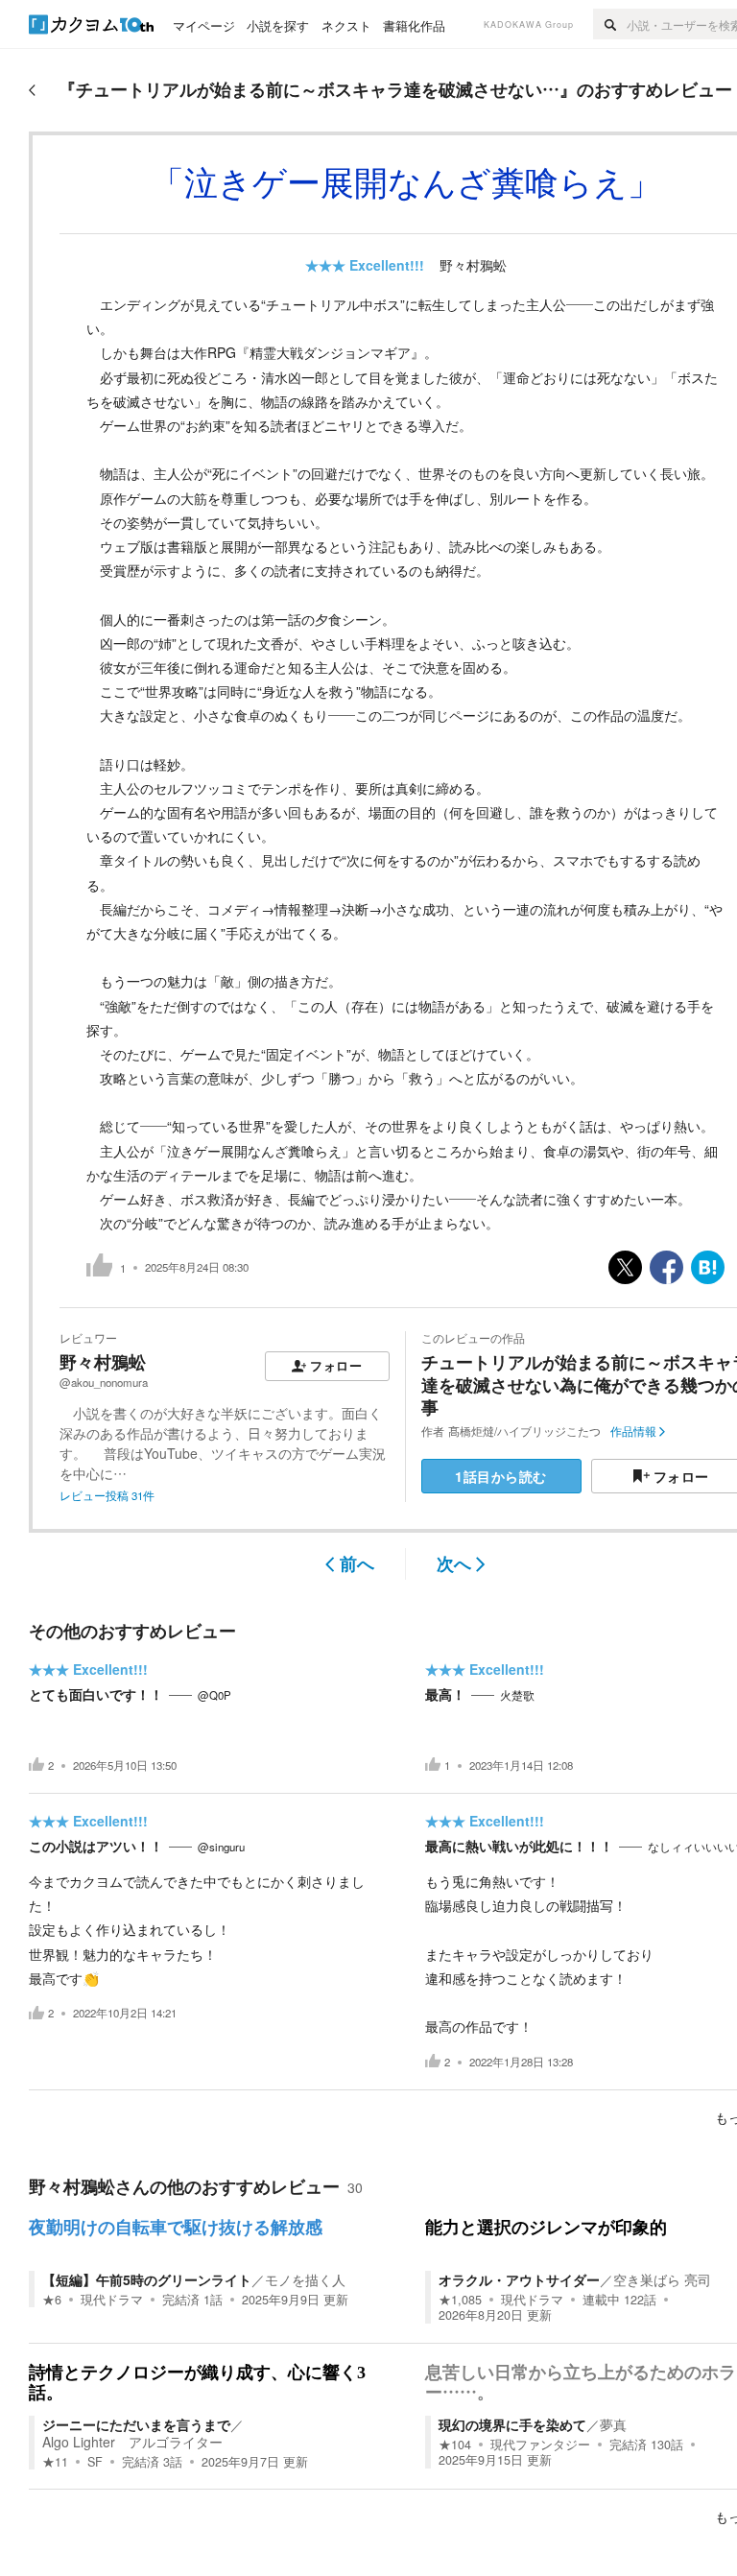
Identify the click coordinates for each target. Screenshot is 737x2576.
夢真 (613, 2424)
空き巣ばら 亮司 (662, 2279)
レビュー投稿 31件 (107, 1495)
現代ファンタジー (540, 2445)
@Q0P (214, 1695)
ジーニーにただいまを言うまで (136, 2424)
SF (95, 2462)
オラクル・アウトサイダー (519, 2279)
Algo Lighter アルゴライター (132, 2442)
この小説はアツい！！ (96, 1846)
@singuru (221, 1847)
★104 (455, 2445)
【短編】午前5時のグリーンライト (147, 2279)
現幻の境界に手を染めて (512, 2424)
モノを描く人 (305, 2279)
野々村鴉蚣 (473, 265)
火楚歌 (517, 1695)
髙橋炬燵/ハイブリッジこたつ (524, 1431)
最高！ (445, 1694)
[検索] (610, 24)
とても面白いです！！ (96, 1694)
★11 (55, 2462)
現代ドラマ (112, 2300)
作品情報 (633, 1431)
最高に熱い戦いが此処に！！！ (519, 1846)
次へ (454, 1563)
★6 (52, 2300)
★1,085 (460, 2300)
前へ (357, 1563)
